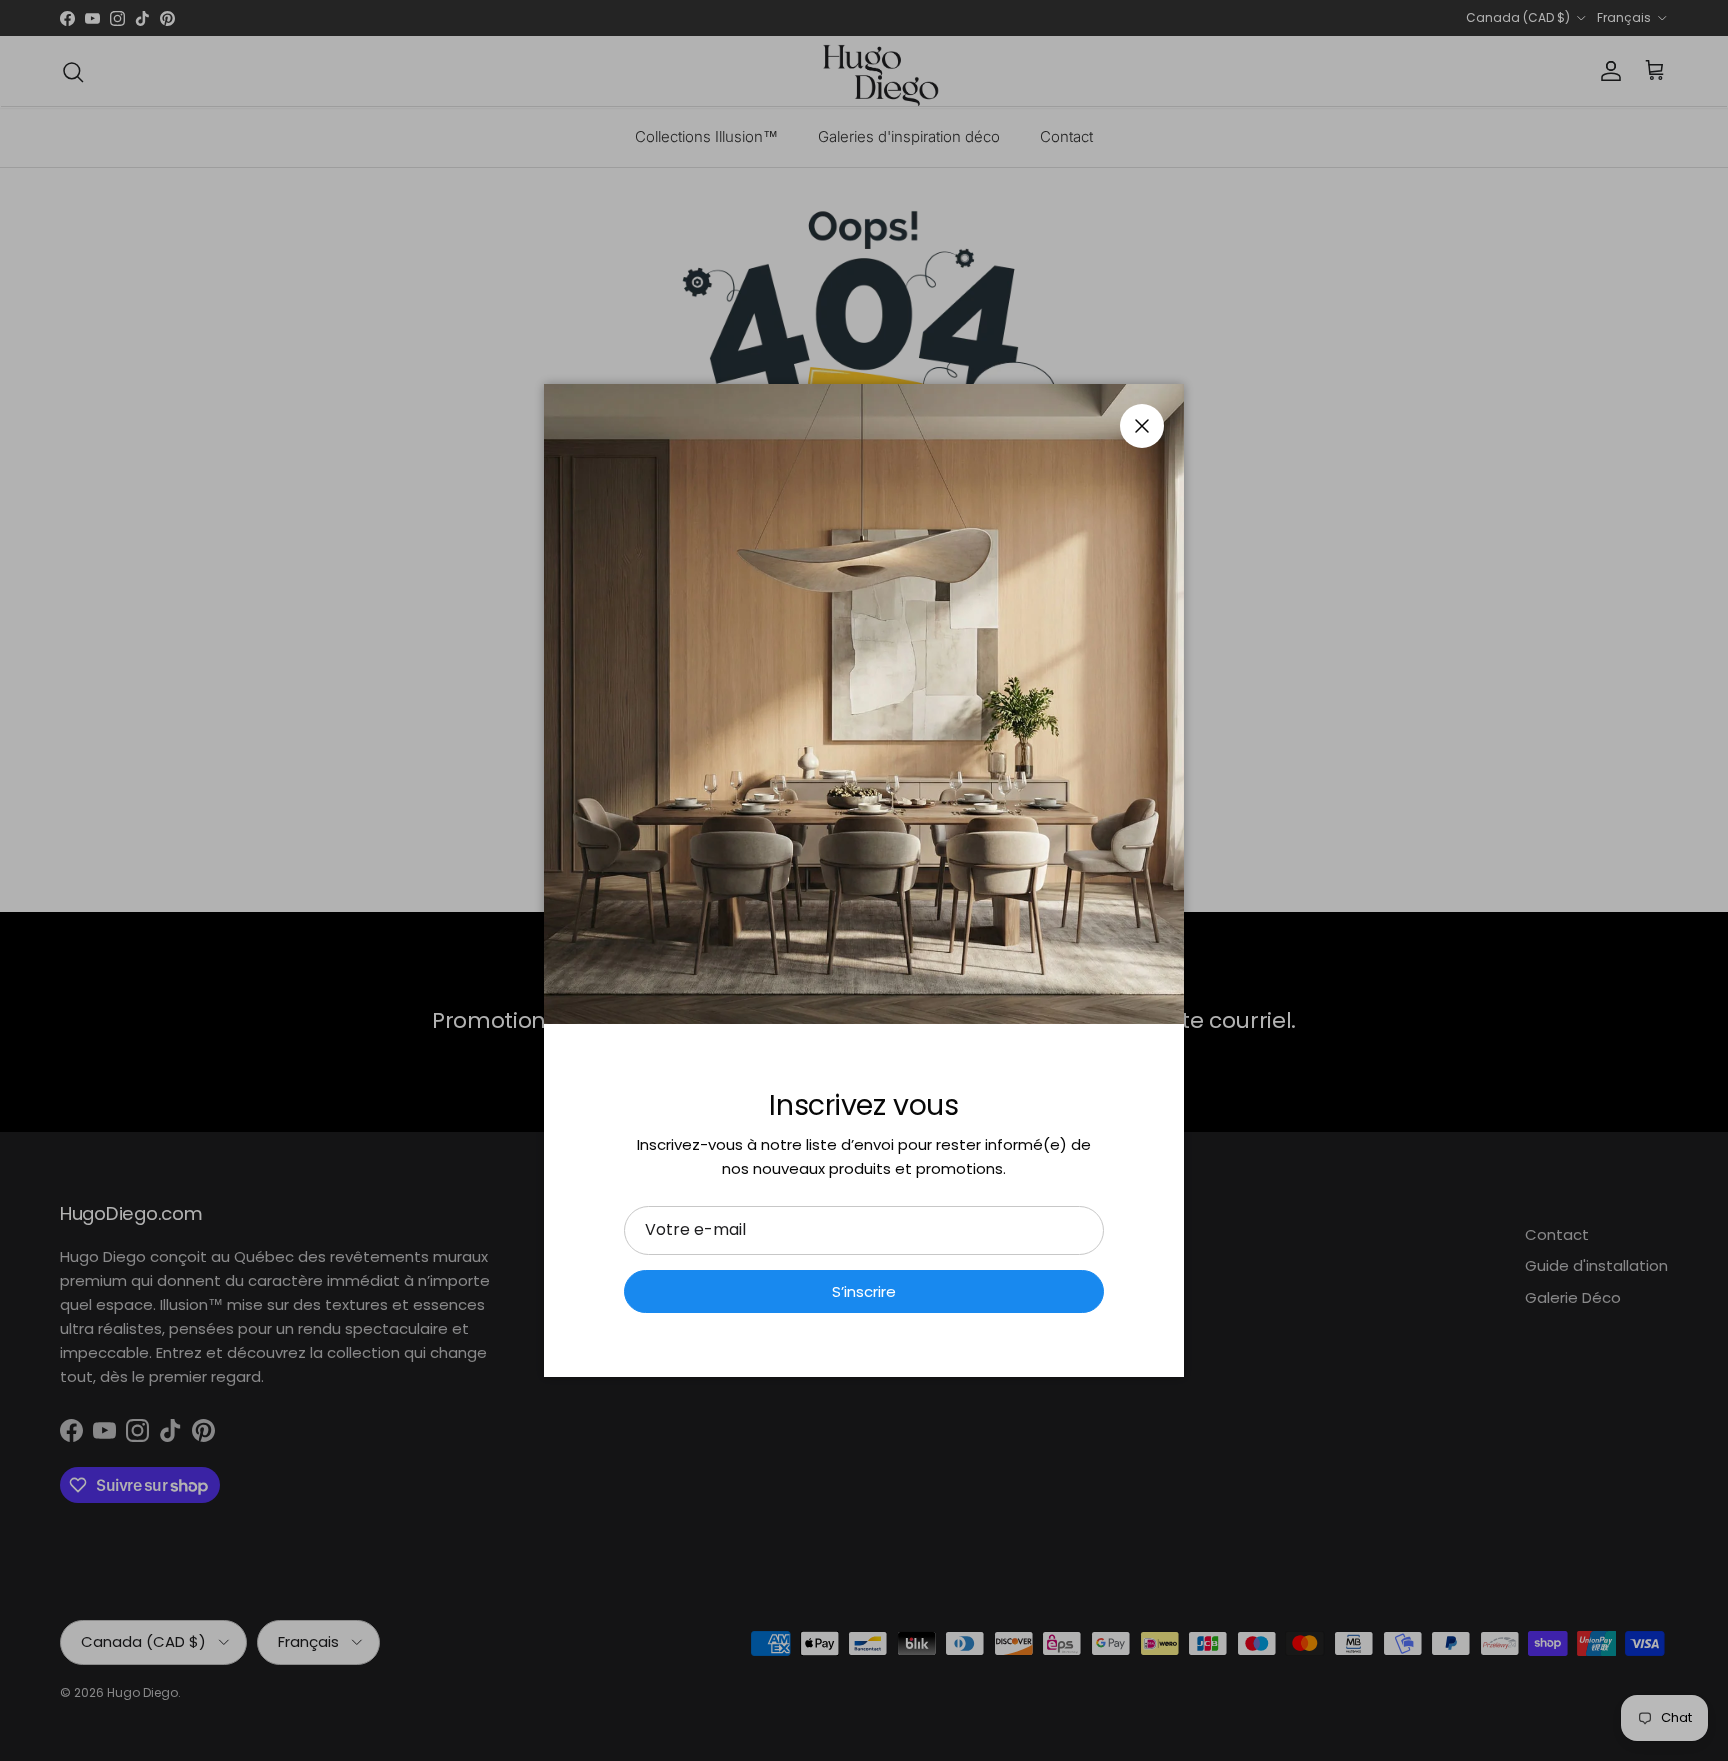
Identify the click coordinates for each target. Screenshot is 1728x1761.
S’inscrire (864, 1291)
